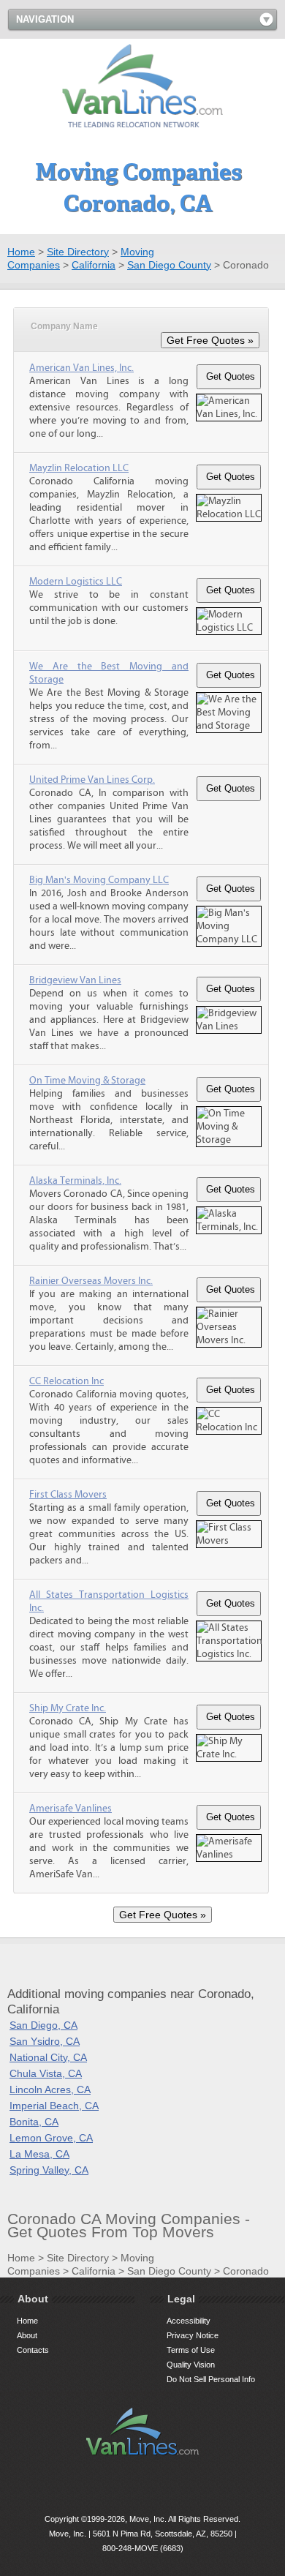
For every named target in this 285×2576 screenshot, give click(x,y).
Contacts (33, 2350)
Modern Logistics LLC (76, 582)
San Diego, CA (43, 2025)
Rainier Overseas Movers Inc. (91, 1281)
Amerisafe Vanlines (71, 1809)
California (94, 265)
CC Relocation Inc (66, 1381)
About (27, 2335)
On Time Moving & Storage (87, 1081)
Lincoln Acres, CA (50, 2089)
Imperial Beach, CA (54, 2106)
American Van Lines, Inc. (81, 368)
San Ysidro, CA (45, 2041)
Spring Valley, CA (49, 2170)
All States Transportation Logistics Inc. (109, 1601)
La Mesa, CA (39, 2154)
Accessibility (189, 2321)
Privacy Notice (193, 2335)
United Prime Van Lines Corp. (92, 780)
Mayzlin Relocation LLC (79, 468)
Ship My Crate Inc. (68, 1708)
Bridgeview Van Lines (75, 980)
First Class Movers (68, 1495)
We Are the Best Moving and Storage (109, 673)
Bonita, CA (34, 2122)
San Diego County (169, 265)
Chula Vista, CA (46, 2073)
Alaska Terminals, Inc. (75, 1181)
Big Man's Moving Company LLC (99, 880)
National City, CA (48, 2057)
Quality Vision (191, 2365)
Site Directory (78, 252)
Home (21, 252)
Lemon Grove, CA (51, 2138)
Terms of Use (191, 2350)
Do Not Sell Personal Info (211, 2379)
